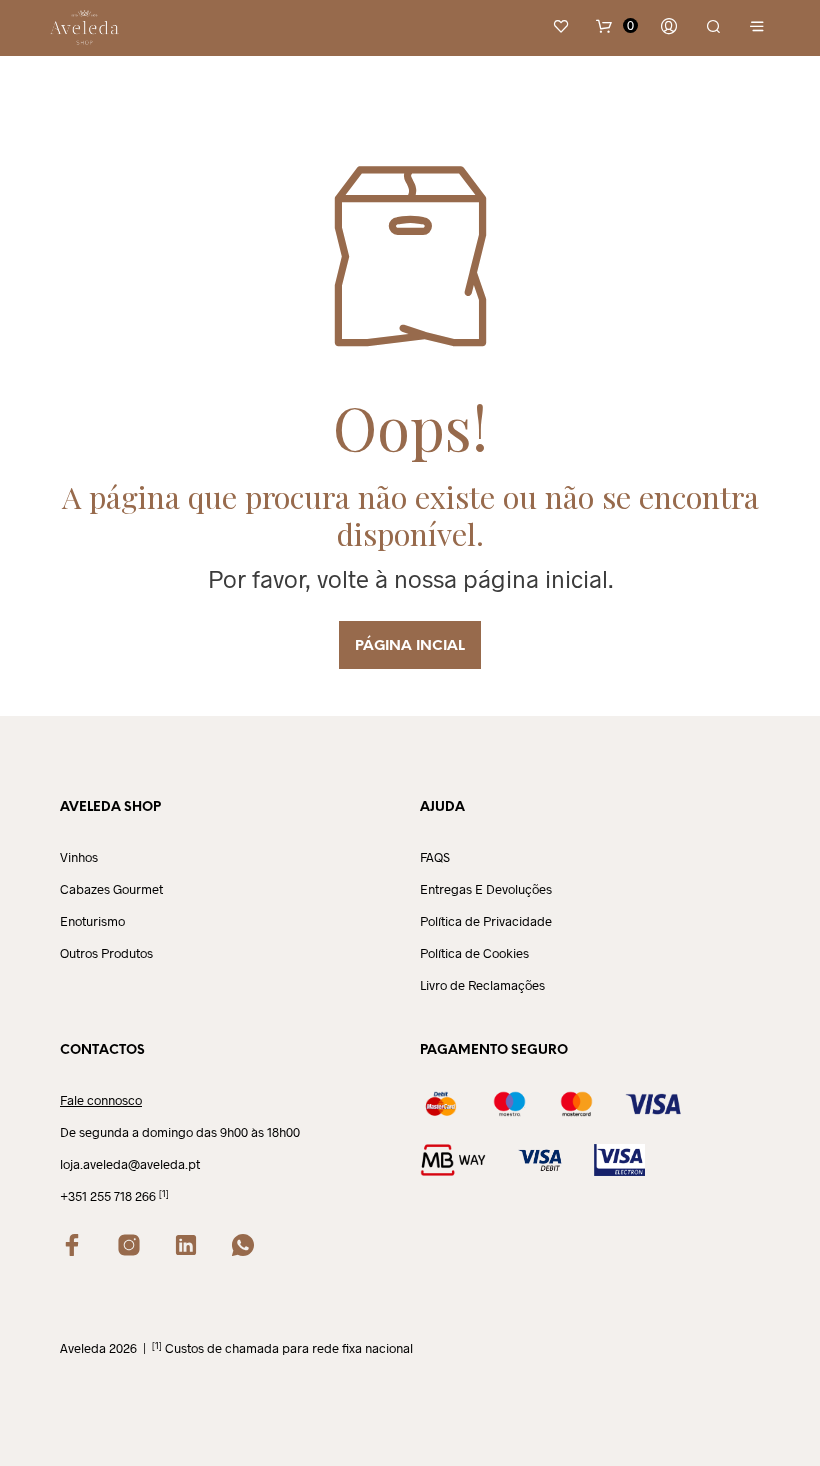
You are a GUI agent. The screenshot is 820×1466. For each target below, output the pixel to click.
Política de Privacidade (486, 921)
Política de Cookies (474, 953)
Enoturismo (92, 921)
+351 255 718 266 (108, 1196)
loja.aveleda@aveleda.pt (130, 1164)
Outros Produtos (106, 953)
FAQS (435, 857)
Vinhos (79, 857)
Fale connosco (101, 1100)
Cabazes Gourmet (111, 889)
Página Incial (410, 646)
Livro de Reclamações (482, 985)
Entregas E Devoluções (486, 889)
